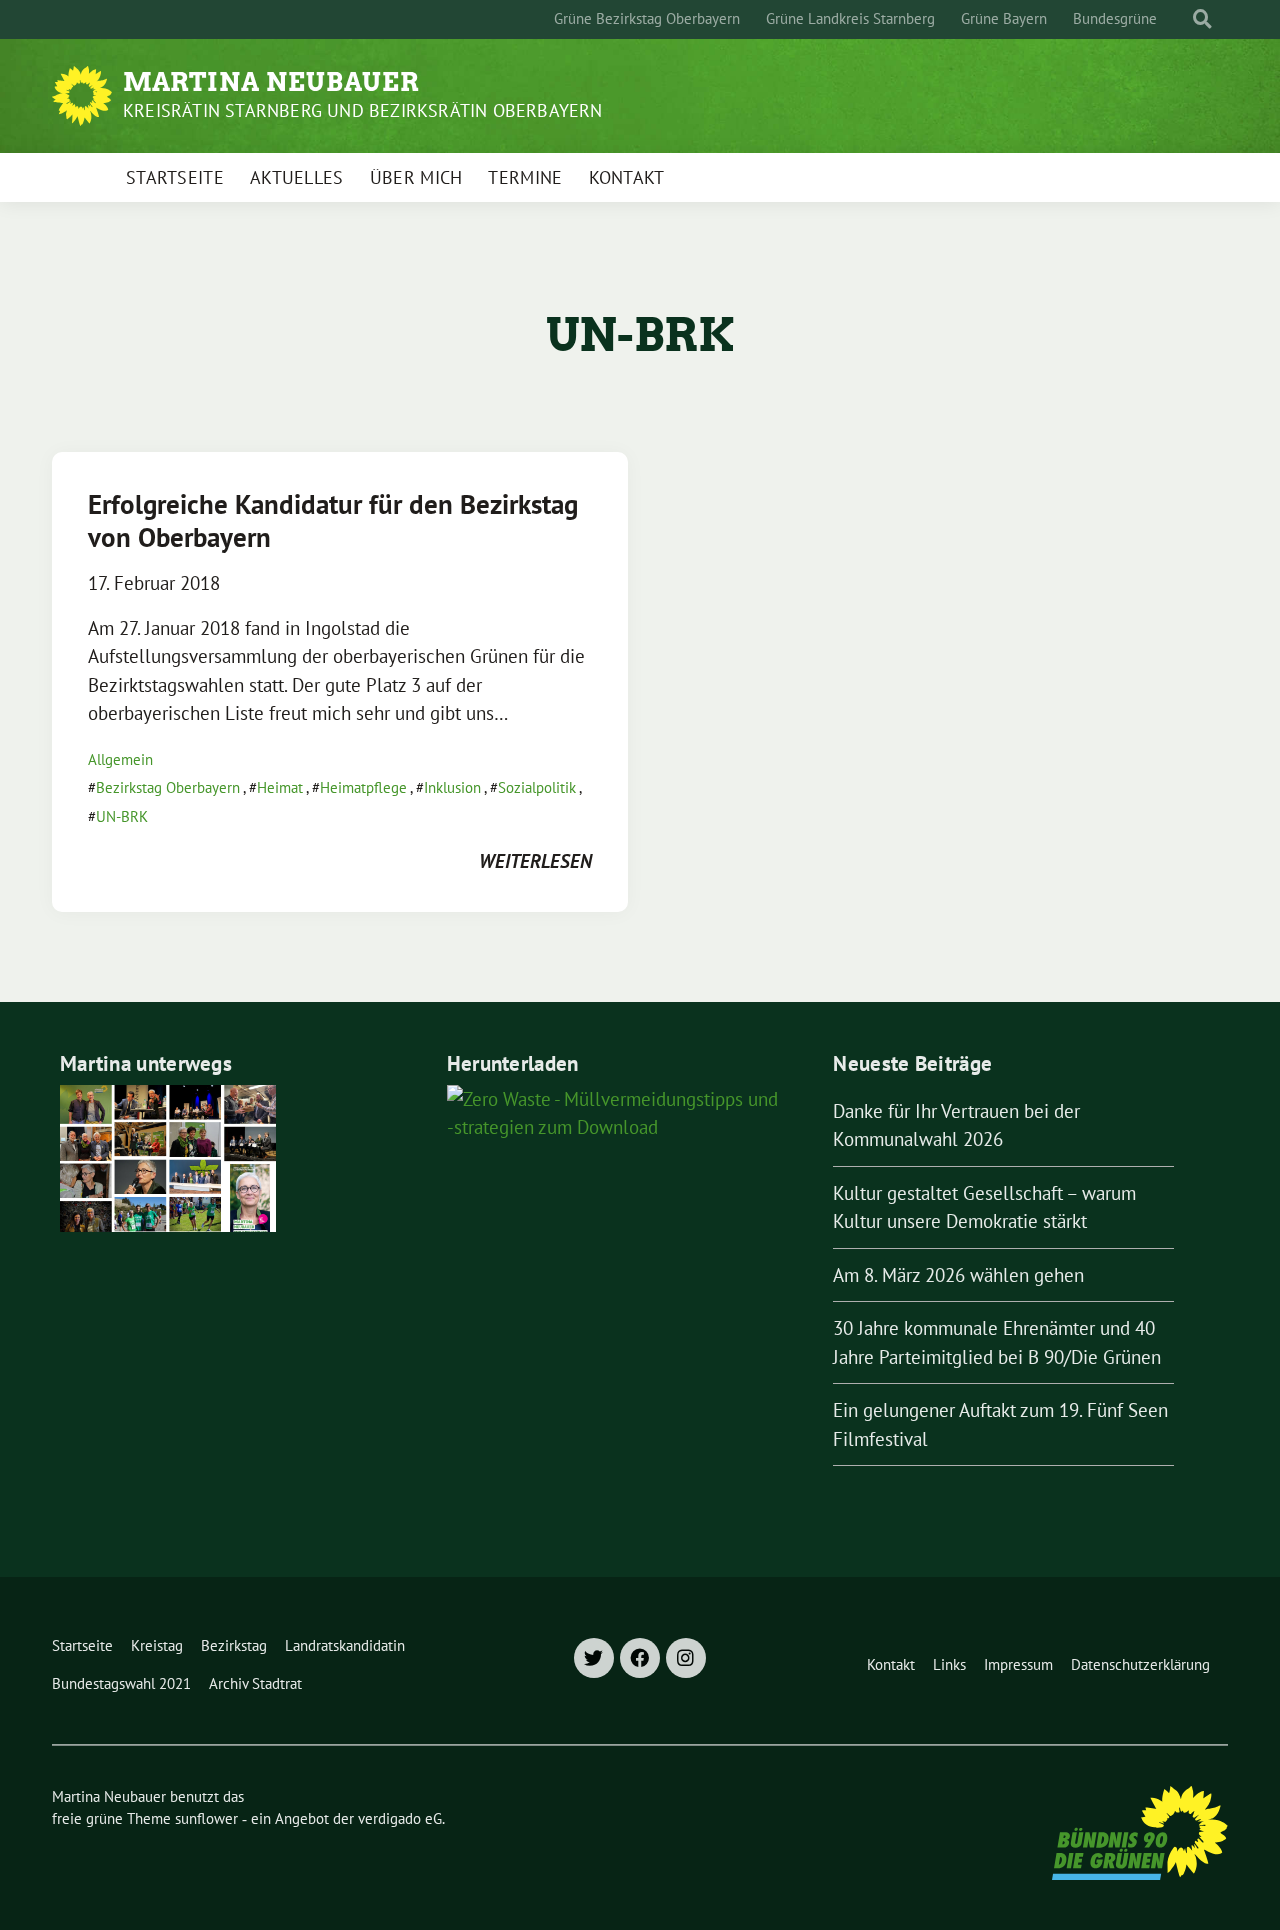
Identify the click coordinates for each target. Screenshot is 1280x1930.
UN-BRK (122, 816)
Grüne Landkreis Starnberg (850, 18)
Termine (525, 177)
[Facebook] (640, 1658)
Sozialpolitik (537, 787)
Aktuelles (297, 177)
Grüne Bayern (1004, 18)
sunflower (206, 1818)
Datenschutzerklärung (1140, 1664)
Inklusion (452, 787)
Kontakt (627, 177)
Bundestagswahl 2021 (121, 1683)
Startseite (175, 177)
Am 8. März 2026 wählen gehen (958, 1275)
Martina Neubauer (271, 82)
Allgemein (120, 759)
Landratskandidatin (345, 1645)
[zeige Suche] (1202, 19)
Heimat (280, 787)
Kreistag (157, 1645)
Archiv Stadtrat (255, 1683)
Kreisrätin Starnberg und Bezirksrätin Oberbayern (363, 110)
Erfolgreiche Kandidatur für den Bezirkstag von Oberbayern (333, 520)
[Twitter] (594, 1658)
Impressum (1018, 1664)
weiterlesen (535, 861)
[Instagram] (686, 1658)
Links (949, 1664)
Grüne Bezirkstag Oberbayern (647, 18)
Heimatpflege (363, 787)
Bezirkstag (234, 1645)
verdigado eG (400, 1818)
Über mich (416, 177)
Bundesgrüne (1115, 18)
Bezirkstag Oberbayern (168, 787)
